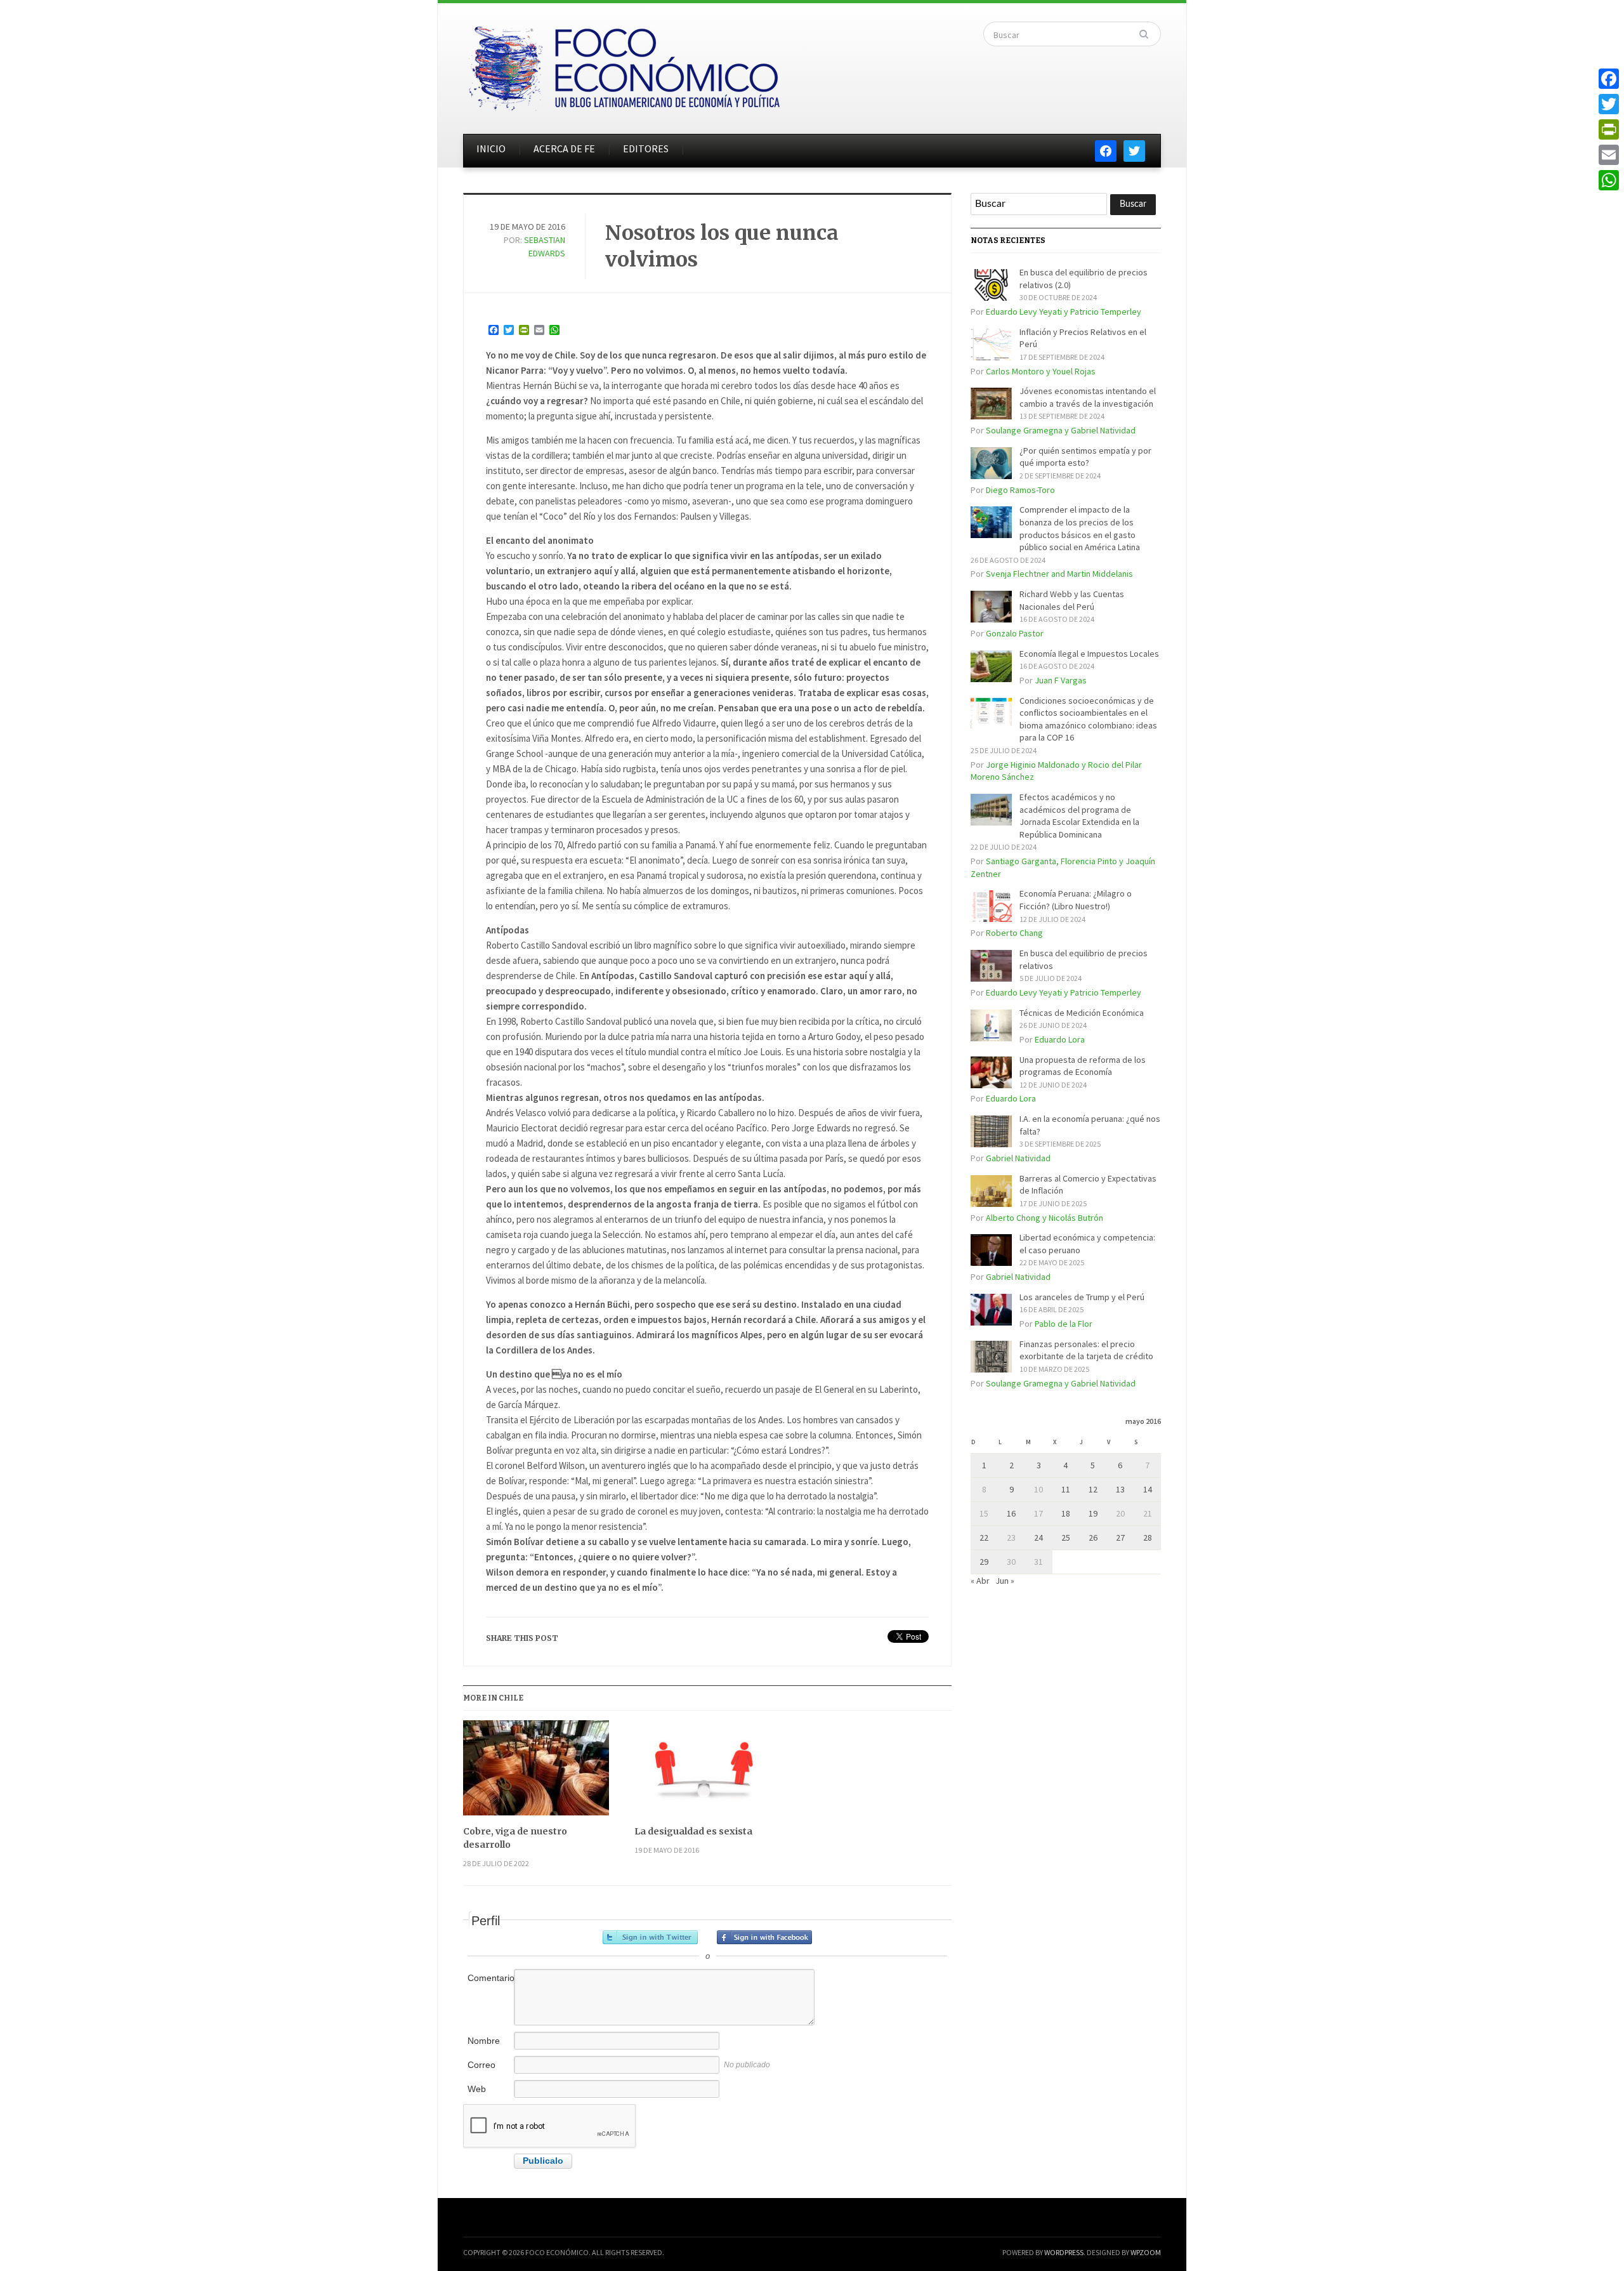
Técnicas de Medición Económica (1082, 1013)
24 (1038, 1537)
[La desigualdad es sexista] (707, 1773)
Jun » (1005, 1581)
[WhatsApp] (1609, 180)
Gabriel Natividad (1018, 1158)
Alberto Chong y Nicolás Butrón (1044, 1218)
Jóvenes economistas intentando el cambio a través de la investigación (1088, 397)
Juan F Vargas (1061, 680)
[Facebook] (1609, 79)
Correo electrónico (489, 2071)
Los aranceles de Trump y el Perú (1082, 1297)
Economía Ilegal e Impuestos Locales (1089, 654)
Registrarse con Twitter (650, 1937)
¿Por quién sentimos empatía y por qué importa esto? (1085, 457)
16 (1011, 1513)
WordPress (1064, 2252)
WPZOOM (1146, 2252)
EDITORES (646, 148)
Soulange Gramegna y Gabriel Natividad (1061, 430)
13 (1120, 1489)
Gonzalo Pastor (1015, 633)
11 (1066, 1489)
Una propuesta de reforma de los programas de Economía (1083, 1066)
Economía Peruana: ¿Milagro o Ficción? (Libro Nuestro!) (1076, 900)
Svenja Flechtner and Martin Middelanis (1059, 574)
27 (1120, 1537)
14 (1148, 1489)
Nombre (484, 2041)
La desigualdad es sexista (693, 1831)
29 (984, 1562)
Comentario (490, 1978)
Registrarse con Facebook (764, 1937)
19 (1093, 1513)
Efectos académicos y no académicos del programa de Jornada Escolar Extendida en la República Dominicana (1079, 816)
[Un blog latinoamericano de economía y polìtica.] (624, 65)
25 (1066, 1537)
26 (1093, 1537)
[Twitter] (1609, 104)
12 (1093, 1489)
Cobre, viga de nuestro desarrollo (515, 1838)
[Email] (1609, 155)
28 (1148, 1537)
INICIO (491, 148)
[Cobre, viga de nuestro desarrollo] (536, 1773)
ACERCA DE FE (564, 148)
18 (1066, 1513)
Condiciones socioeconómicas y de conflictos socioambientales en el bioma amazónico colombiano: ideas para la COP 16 (1088, 719)
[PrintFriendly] (1609, 129)
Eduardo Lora (1060, 1039)
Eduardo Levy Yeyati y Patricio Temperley (1064, 312)
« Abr (980, 1581)
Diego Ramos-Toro (1020, 490)
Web (477, 2089)
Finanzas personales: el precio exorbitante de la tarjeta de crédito (1086, 1350)
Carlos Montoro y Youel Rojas (1041, 371)
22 (984, 1537)
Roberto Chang (1014, 933)
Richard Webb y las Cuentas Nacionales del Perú (1072, 600)
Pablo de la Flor (1064, 1324)
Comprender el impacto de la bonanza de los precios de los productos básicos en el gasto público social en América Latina (1080, 528)
